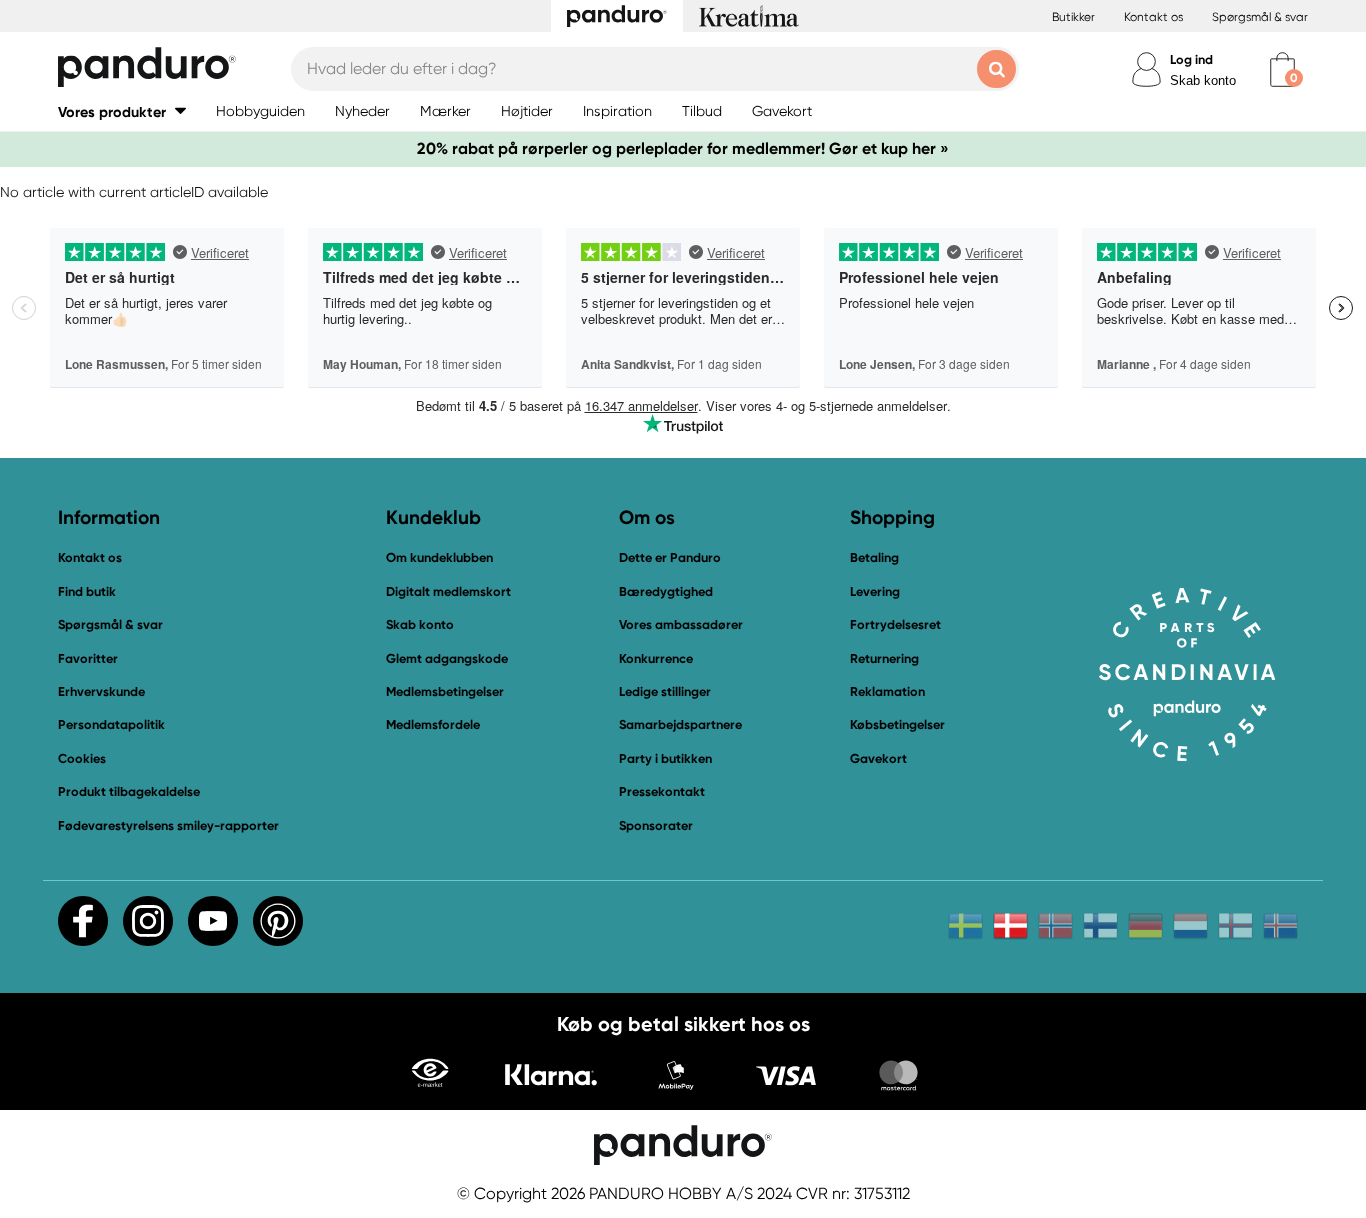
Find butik (87, 591)
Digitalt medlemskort (448, 591)
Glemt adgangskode (447, 658)
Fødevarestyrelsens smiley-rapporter (168, 825)
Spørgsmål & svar (1260, 17)
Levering (875, 591)
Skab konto (1203, 80)
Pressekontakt (662, 791)
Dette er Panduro (670, 557)
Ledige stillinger (665, 691)
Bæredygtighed (666, 591)
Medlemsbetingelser (445, 691)
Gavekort (878, 758)
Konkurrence (656, 658)
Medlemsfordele (433, 724)
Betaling (874, 557)
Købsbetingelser (897, 724)
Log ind (1191, 59)
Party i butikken (665, 758)
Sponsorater (656, 825)
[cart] (1282, 69)
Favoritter (88, 658)
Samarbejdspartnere (680, 724)
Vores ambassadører (681, 624)
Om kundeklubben (439, 557)
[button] (122, 111)
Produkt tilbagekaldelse (129, 791)
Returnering (884, 658)
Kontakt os (1153, 17)
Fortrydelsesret (895, 624)
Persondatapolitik (111, 724)
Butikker (1073, 17)
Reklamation (887, 691)
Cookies (82, 759)
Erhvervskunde (101, 691)
